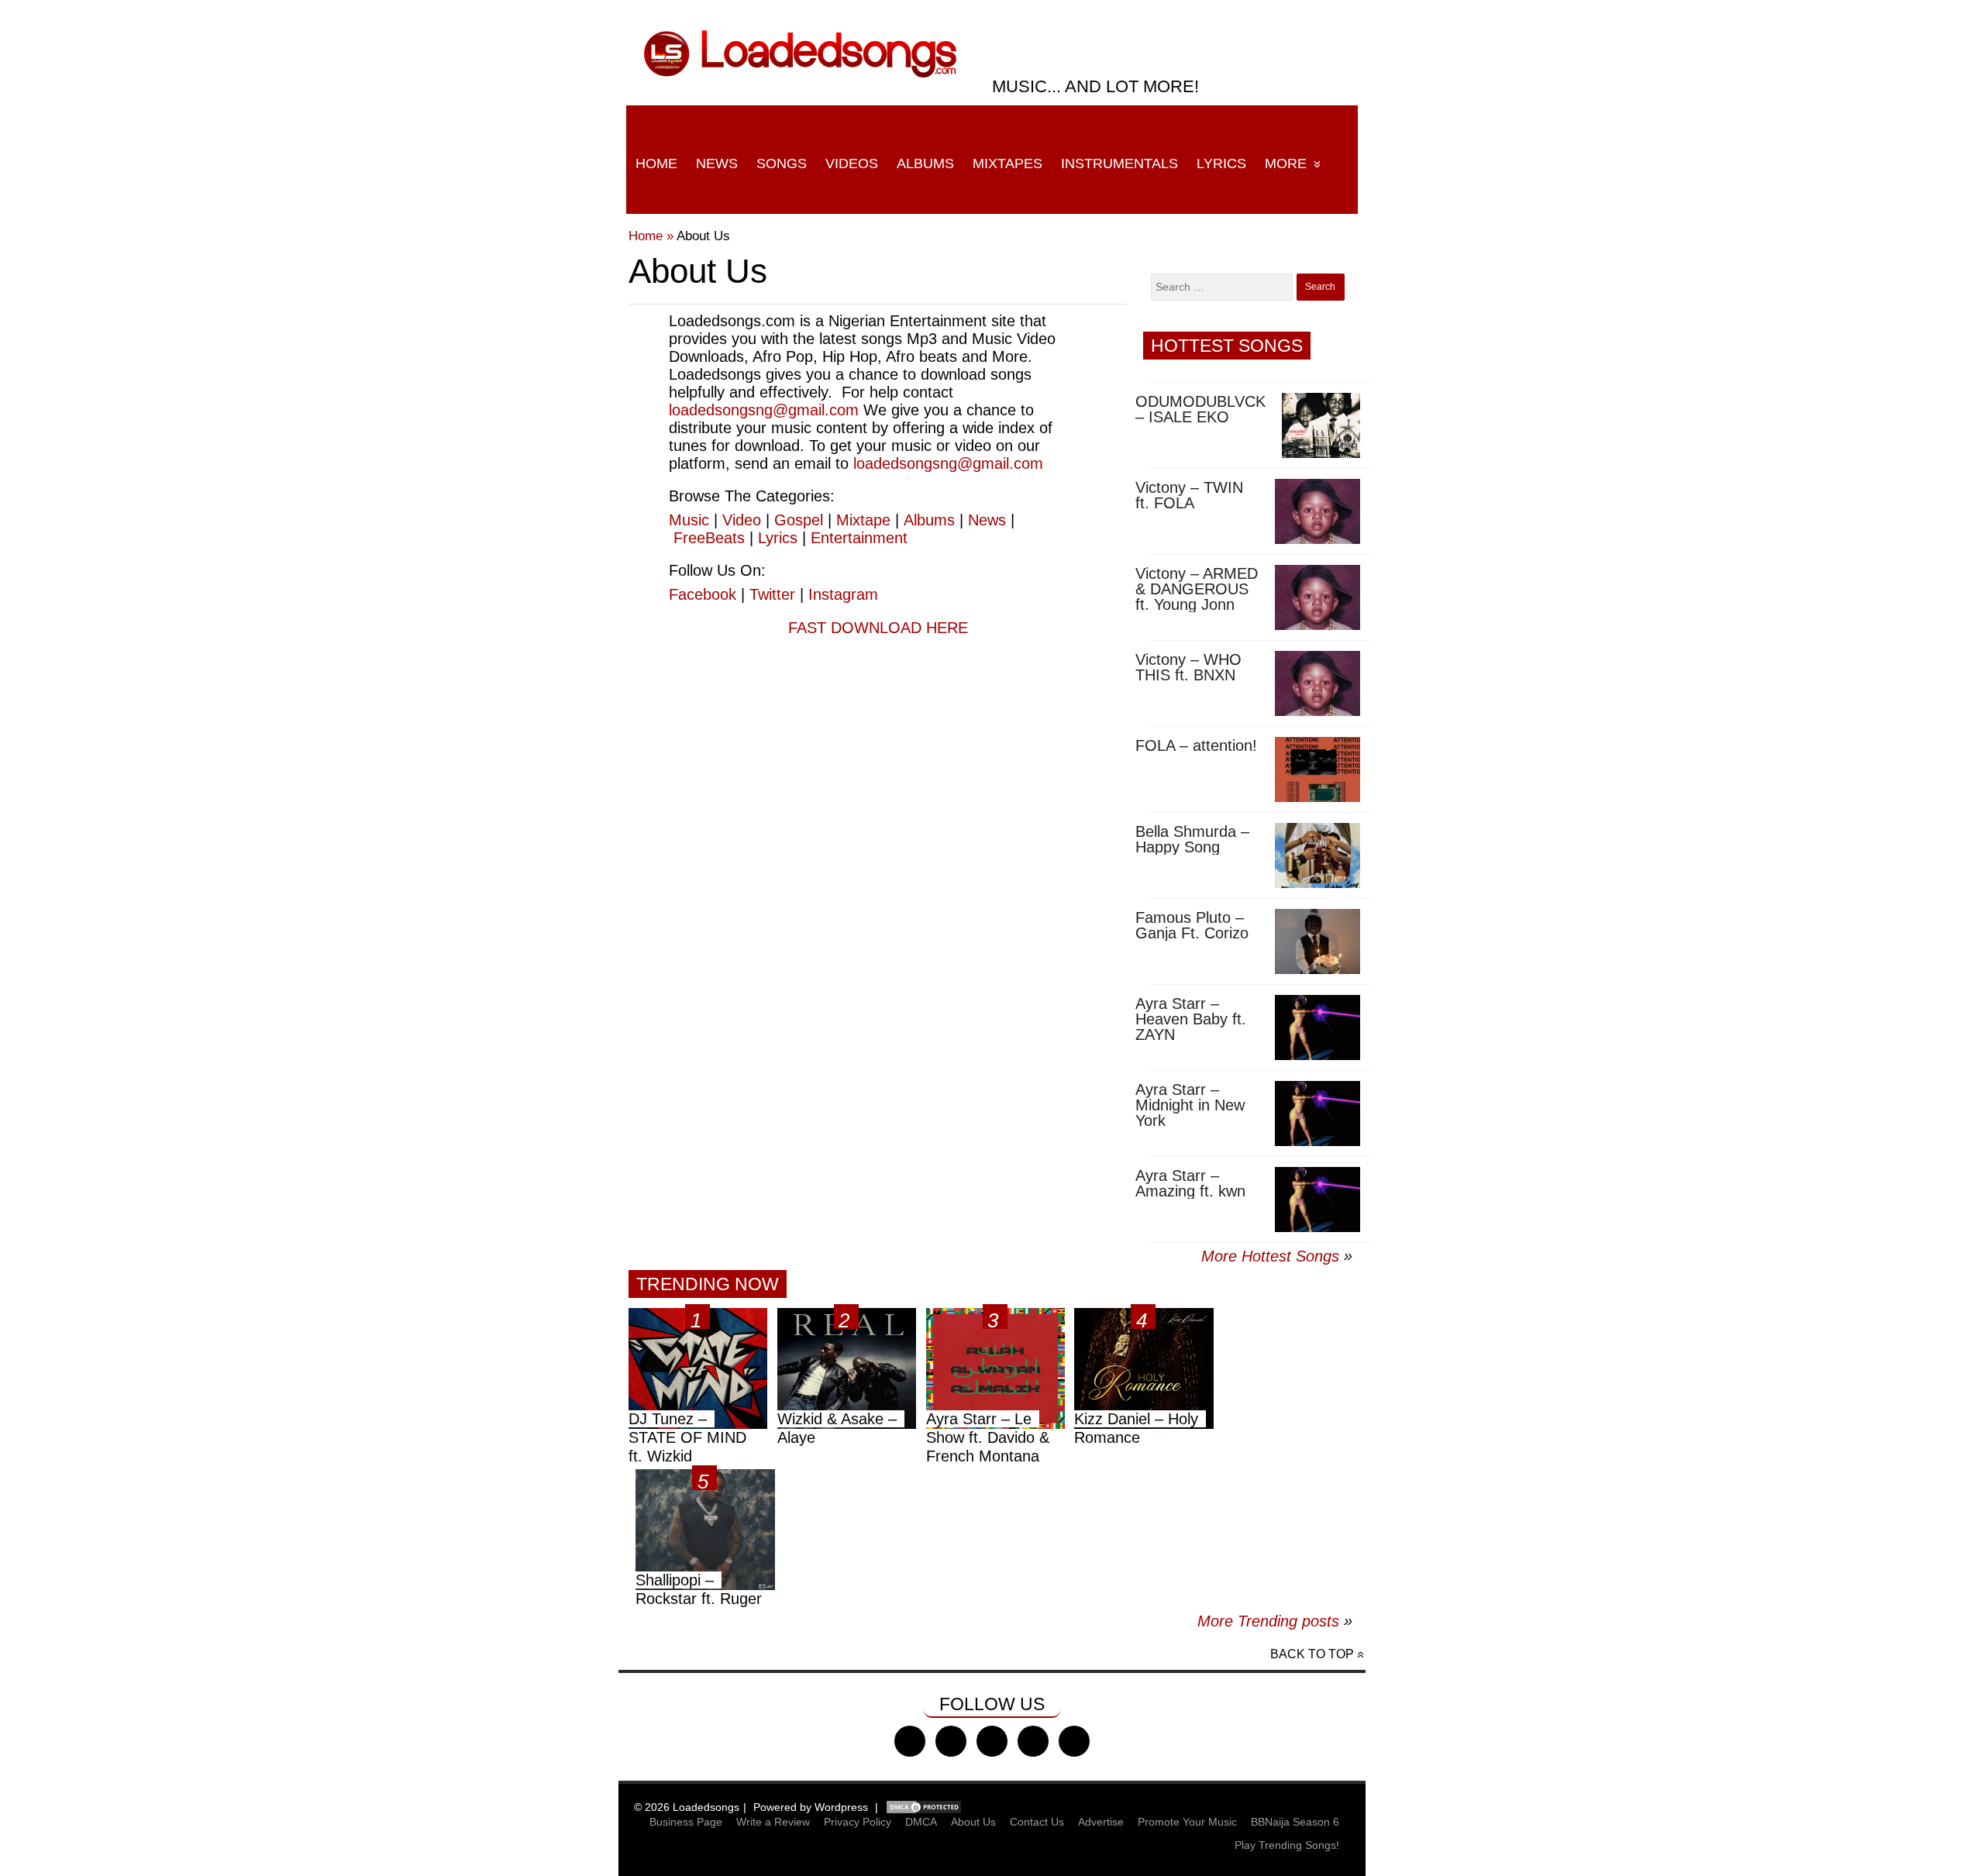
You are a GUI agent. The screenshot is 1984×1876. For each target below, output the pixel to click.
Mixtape (863, 520)
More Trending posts (1275, 1621)
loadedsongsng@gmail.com (764, 410)
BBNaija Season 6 (1295, 1822)
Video (742, 520)
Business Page (686, 1822)
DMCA (921, 1822)
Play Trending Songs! (1287, 1845)
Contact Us (1037, 1822)
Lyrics (1221, 164)
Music (689, 520)
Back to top (1312, 1654)
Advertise (1101, 1822)
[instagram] (992, 1741)
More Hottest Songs (1270, 1256)
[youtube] (1033, 1741)
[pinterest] (1074, 1741)
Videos (852, 164)
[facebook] (910, 1741)
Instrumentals (1119, 164)
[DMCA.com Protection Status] (924, 1807)
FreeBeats (709, 538)
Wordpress (841, 1807)
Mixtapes (1007, 164)
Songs (782, 164)
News (717, 164)
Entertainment (859, 538)
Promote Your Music (1187, 1822)
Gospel (799, 520)
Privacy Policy (858, 1822)
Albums (925, 164)
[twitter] (951, 1741)
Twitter (772, 594)
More (1286, 164)
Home (656, 164)
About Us (973, 1822)
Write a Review (773, 1822)
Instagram (843, 594)
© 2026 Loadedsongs (687, 1807)
